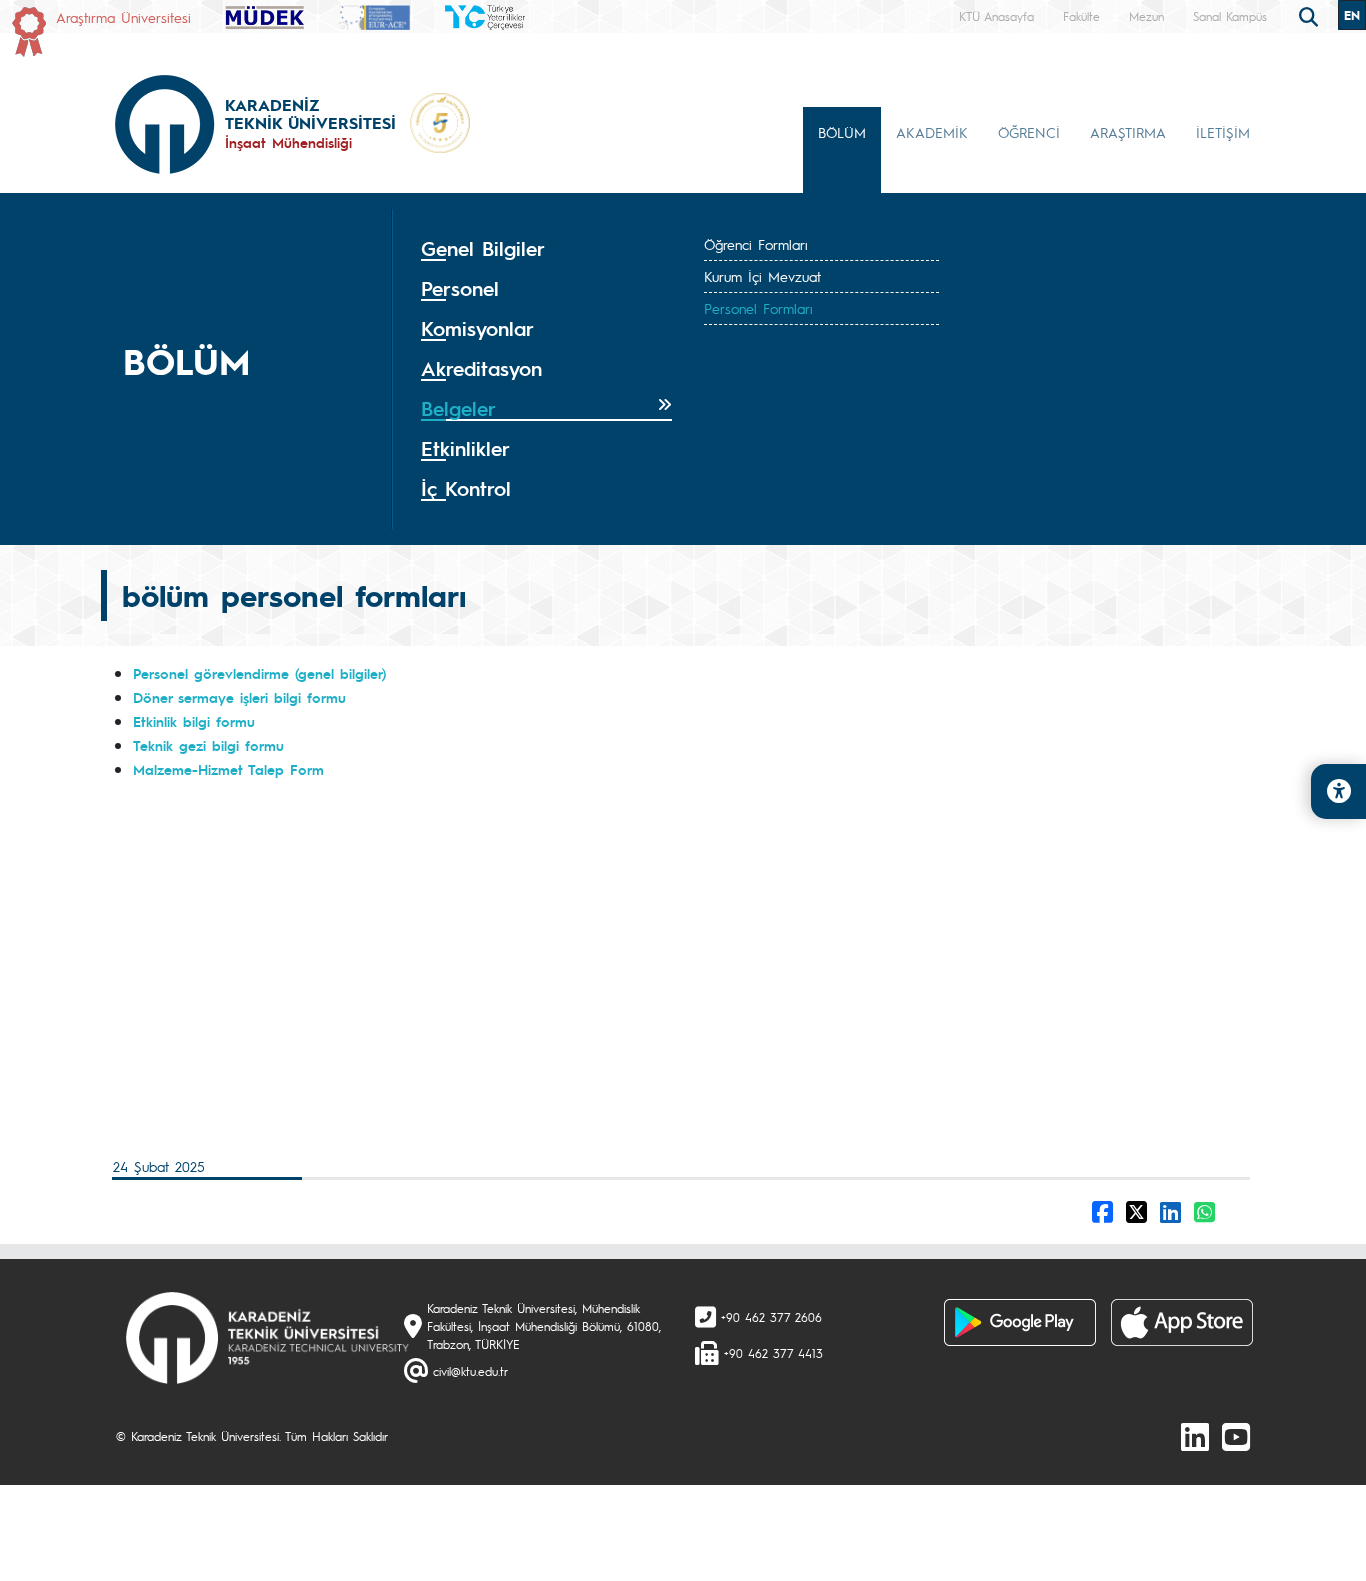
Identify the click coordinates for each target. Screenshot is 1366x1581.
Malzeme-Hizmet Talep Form (228, 769)
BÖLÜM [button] (842, 132)
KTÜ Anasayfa (996, 16)
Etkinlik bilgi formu (194, 721)
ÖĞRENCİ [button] (1029, 132)
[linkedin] (1195, 1436)
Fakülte (1081, 16)
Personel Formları (758, 308)
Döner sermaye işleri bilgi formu (239, 697)
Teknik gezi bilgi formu (208, 745)
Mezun (1146, 16)
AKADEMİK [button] (932, 132)
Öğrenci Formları (756, 244)
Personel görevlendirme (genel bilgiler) (259, 673)
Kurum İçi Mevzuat (762, 276)
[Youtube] (1236, 1436)
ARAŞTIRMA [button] (1128, 132)
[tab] (546, 249)
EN (1352, 15)
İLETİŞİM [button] (1223, 132)
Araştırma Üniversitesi (123, 17)
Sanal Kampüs (1230, 16)
